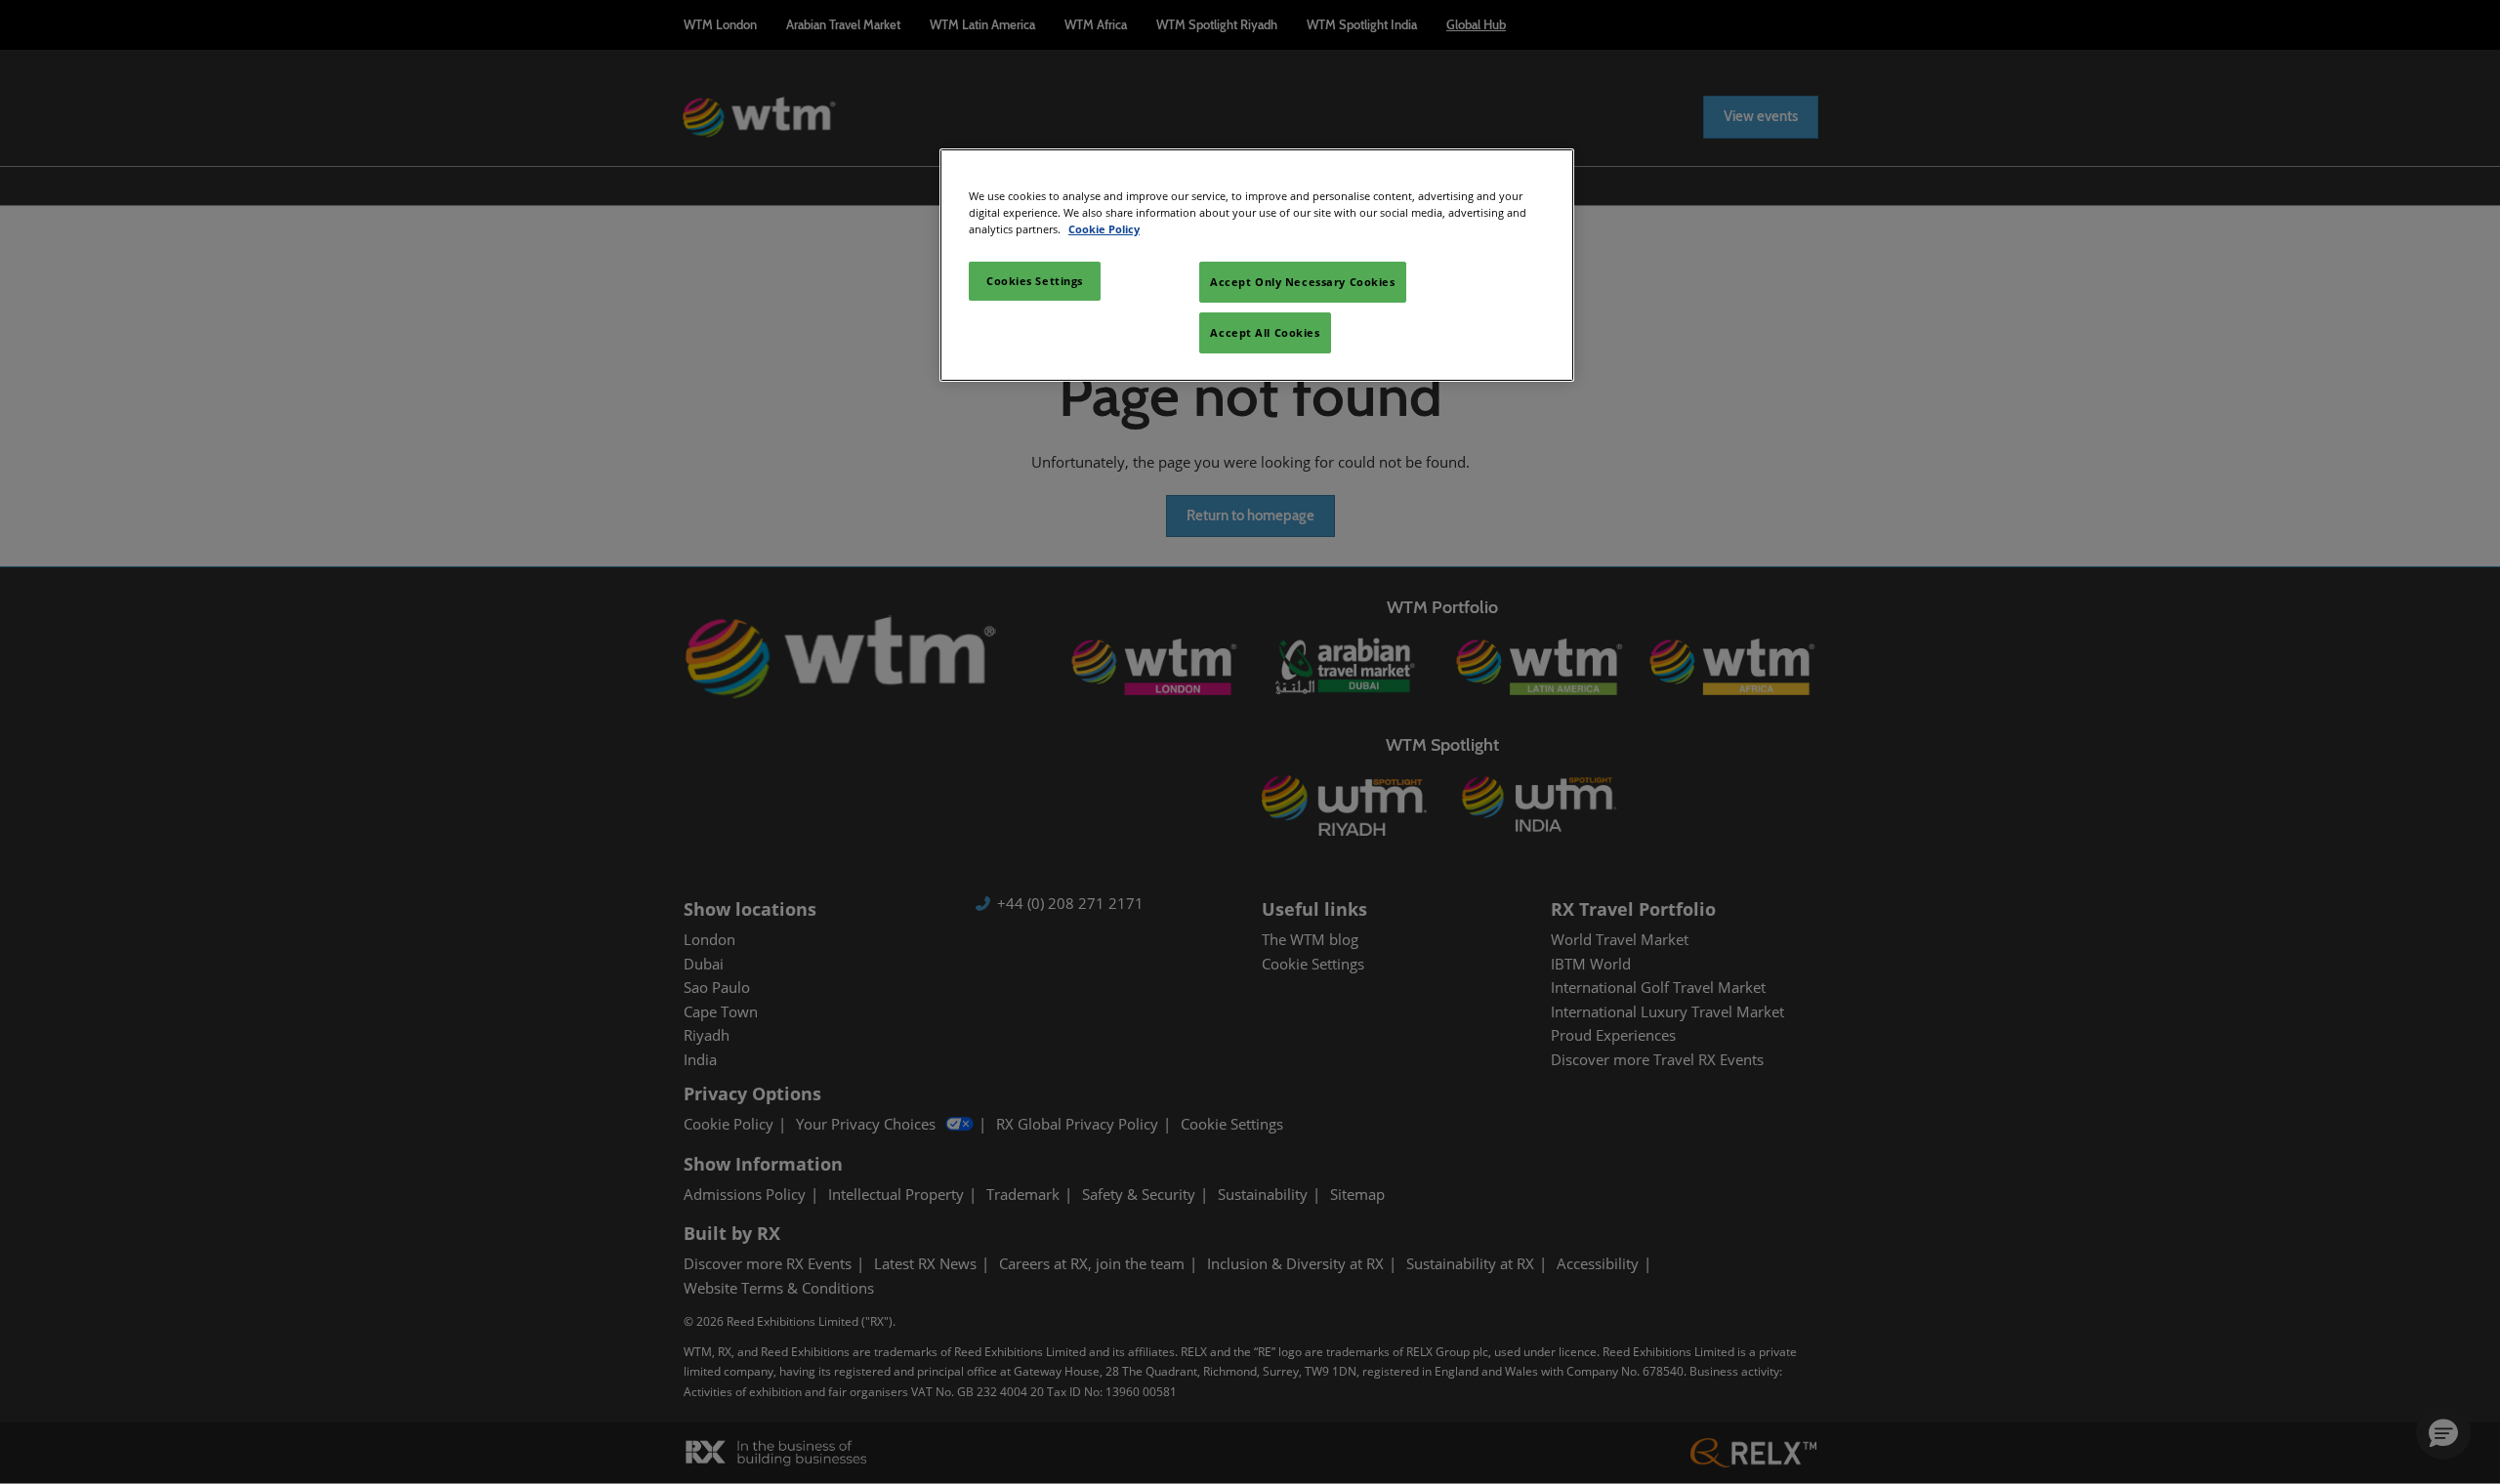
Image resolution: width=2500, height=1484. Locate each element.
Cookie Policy (1104, 229)
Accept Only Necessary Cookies (1303, 282)
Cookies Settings (1035, 281)
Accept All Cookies (1265, 332)
